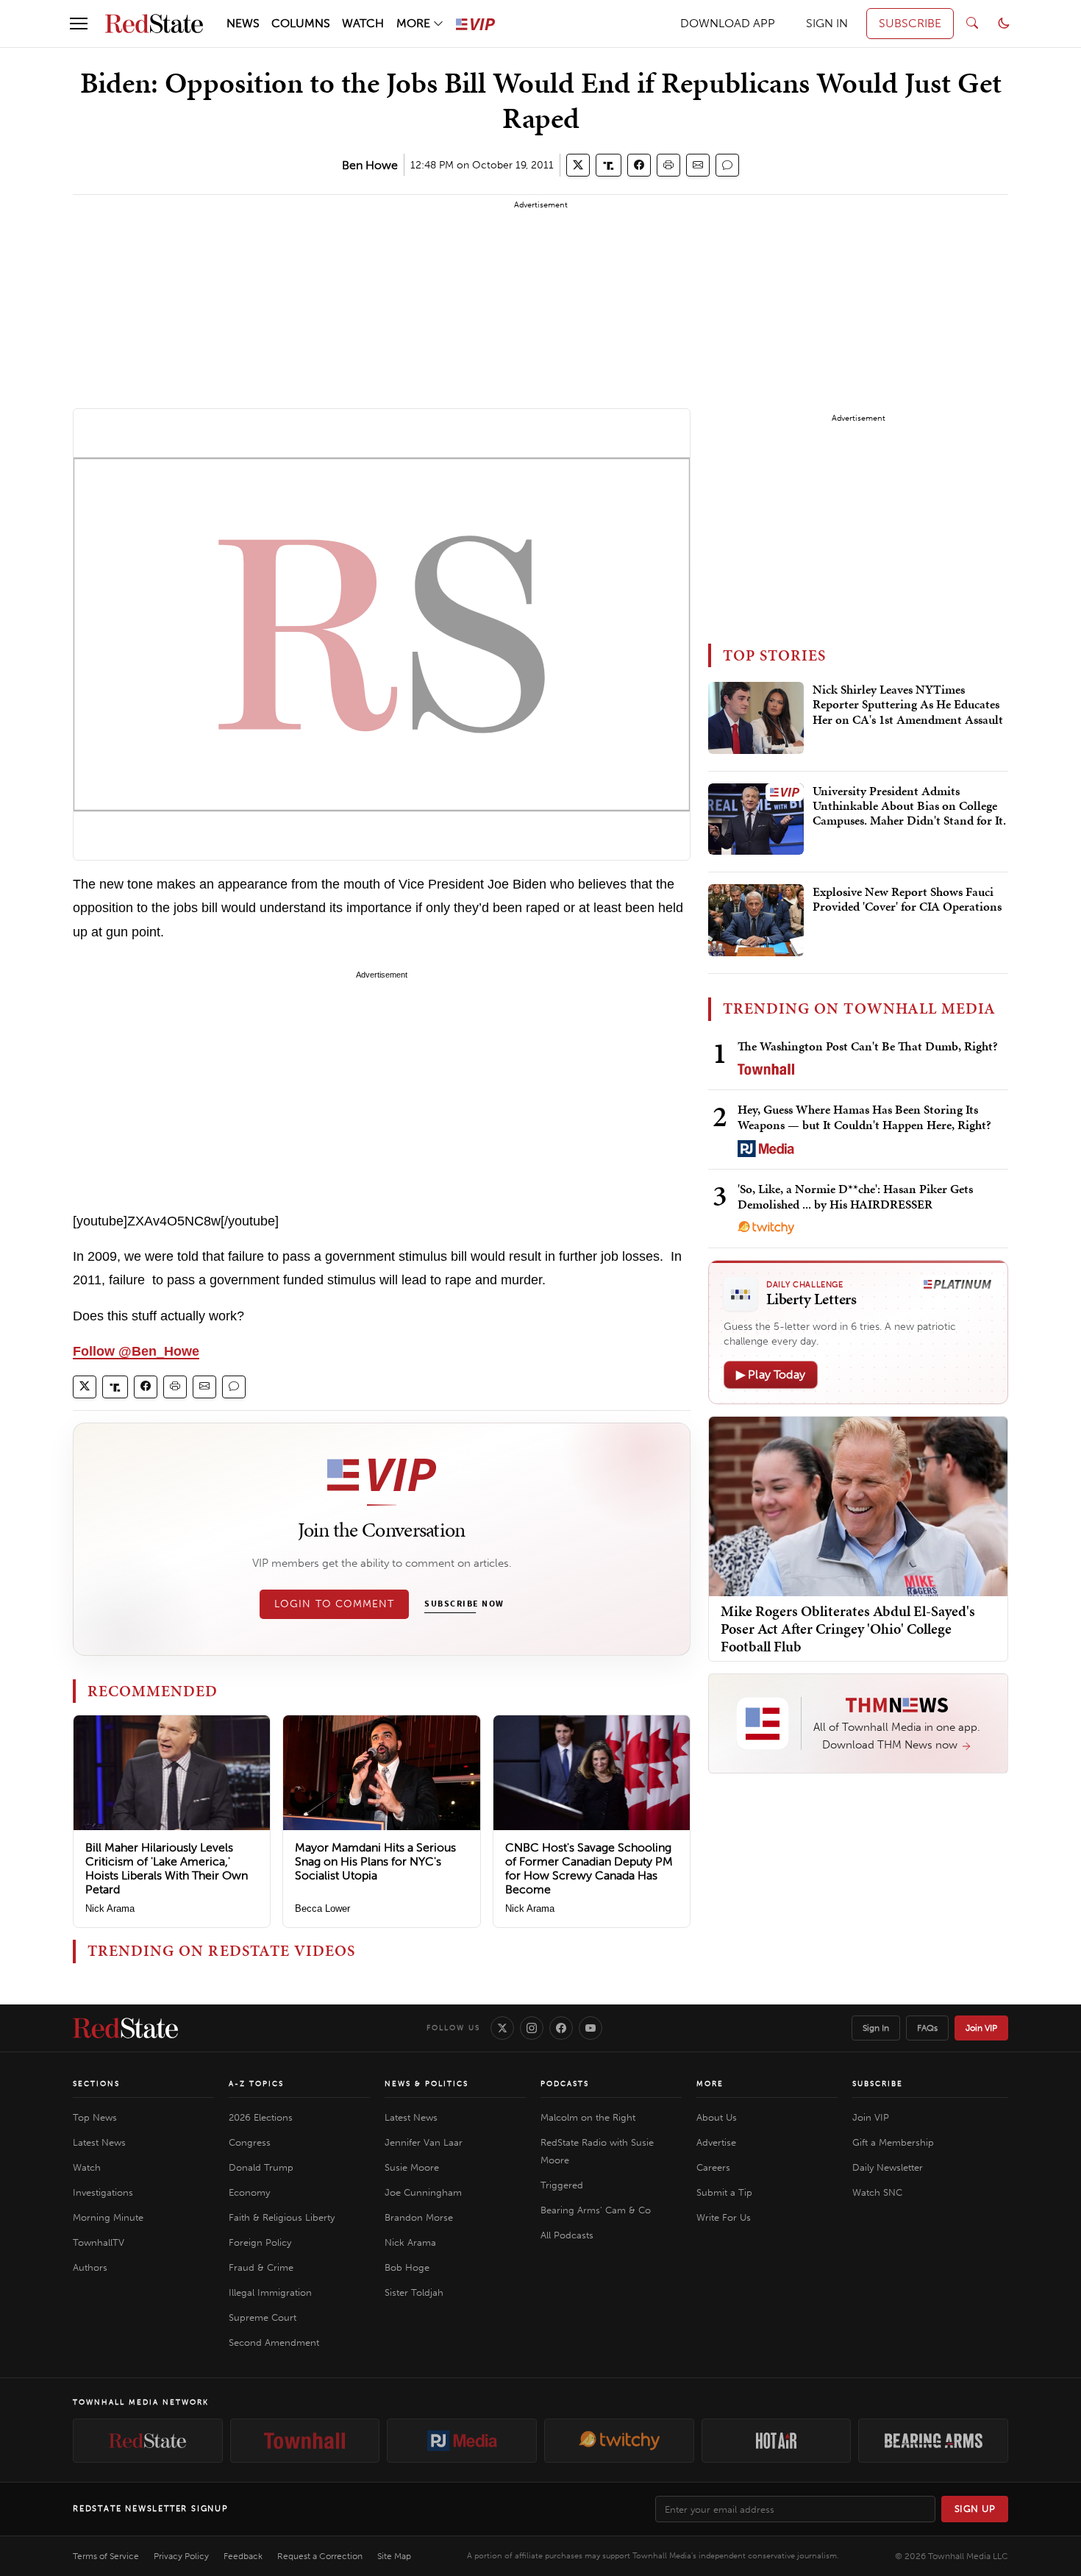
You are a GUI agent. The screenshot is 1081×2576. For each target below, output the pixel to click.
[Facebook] (561, 2028)
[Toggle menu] (79, 24)
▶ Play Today (771, 1374)
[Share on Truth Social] (609, 165)
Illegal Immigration (270, 2292)
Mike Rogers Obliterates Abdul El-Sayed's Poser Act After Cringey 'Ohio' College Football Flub (848, 1629)
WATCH (363, 23)
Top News (95, 2117)
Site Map (394, 2556)
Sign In (876, 2028)
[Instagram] (532, 2028)
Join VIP (981, 2028)
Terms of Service (106, 2556)
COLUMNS (301, 23)
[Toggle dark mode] (1004, 24)
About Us (717, 2117)
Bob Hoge (407, 2267)
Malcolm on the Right (588, 2117)
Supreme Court (263, 2317)
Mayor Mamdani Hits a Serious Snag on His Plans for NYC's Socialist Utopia (375, 1861)
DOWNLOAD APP (728, 23)
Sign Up (975, 2509)
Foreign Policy (260, 2242)
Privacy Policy (181, 2556)
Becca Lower (322, 1908)
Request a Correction (320, 2556)
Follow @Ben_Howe (136, 1351)
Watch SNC (877, 2192)
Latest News (99, 2142)
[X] (502, 2028)
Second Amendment (274, 2342)
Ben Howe (370, 165)
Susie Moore (412, 2167)
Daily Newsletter (888, 2167)
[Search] (972, 24)
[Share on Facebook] (639, 165)
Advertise (716, 2142)
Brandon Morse (419, 2217)
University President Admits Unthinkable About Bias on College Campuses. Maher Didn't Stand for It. (909, 807)
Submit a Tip (724, 2192)
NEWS (243, 23)
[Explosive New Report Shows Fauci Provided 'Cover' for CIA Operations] (756, 920)
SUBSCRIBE (910, 23)
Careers (713, 2167)
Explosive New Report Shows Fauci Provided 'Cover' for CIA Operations (907, 900)
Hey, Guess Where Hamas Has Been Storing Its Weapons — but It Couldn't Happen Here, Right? (864, 1117)
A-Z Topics (256, 2084)
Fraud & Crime (261, 2267)
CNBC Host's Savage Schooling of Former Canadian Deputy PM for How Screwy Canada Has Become (589, 1869)
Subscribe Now (464, 1604)
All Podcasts (567, 2235)
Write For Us (724, 2217)
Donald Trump (261, 2167)
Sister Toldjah (414, 2292)
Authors (90, 2267)
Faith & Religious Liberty (282, 2217)
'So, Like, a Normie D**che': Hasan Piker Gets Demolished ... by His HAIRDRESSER (855, 1196)
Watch (87, 2167)
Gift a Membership (893, 2142)
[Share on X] (578, 165)
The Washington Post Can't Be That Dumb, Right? (868, 1046)
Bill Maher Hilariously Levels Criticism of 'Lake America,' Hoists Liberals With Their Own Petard (167, 1869)
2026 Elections (261, 2117)
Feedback (243, 2556)
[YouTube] (591, 2028)
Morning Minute (108, 2217)
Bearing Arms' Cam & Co (596, 2210)
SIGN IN (827, 23)
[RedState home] (125, 2028)
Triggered (562, 2185)
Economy (249, 2192)
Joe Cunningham (423, 2192)
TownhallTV (99, 2242)
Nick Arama (110, 1908)
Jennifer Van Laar (424, 2142)
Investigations (103, 2192)
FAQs (927, 2028)
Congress (250, 2142)
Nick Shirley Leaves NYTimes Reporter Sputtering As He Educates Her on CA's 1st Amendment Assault (908, 705)
